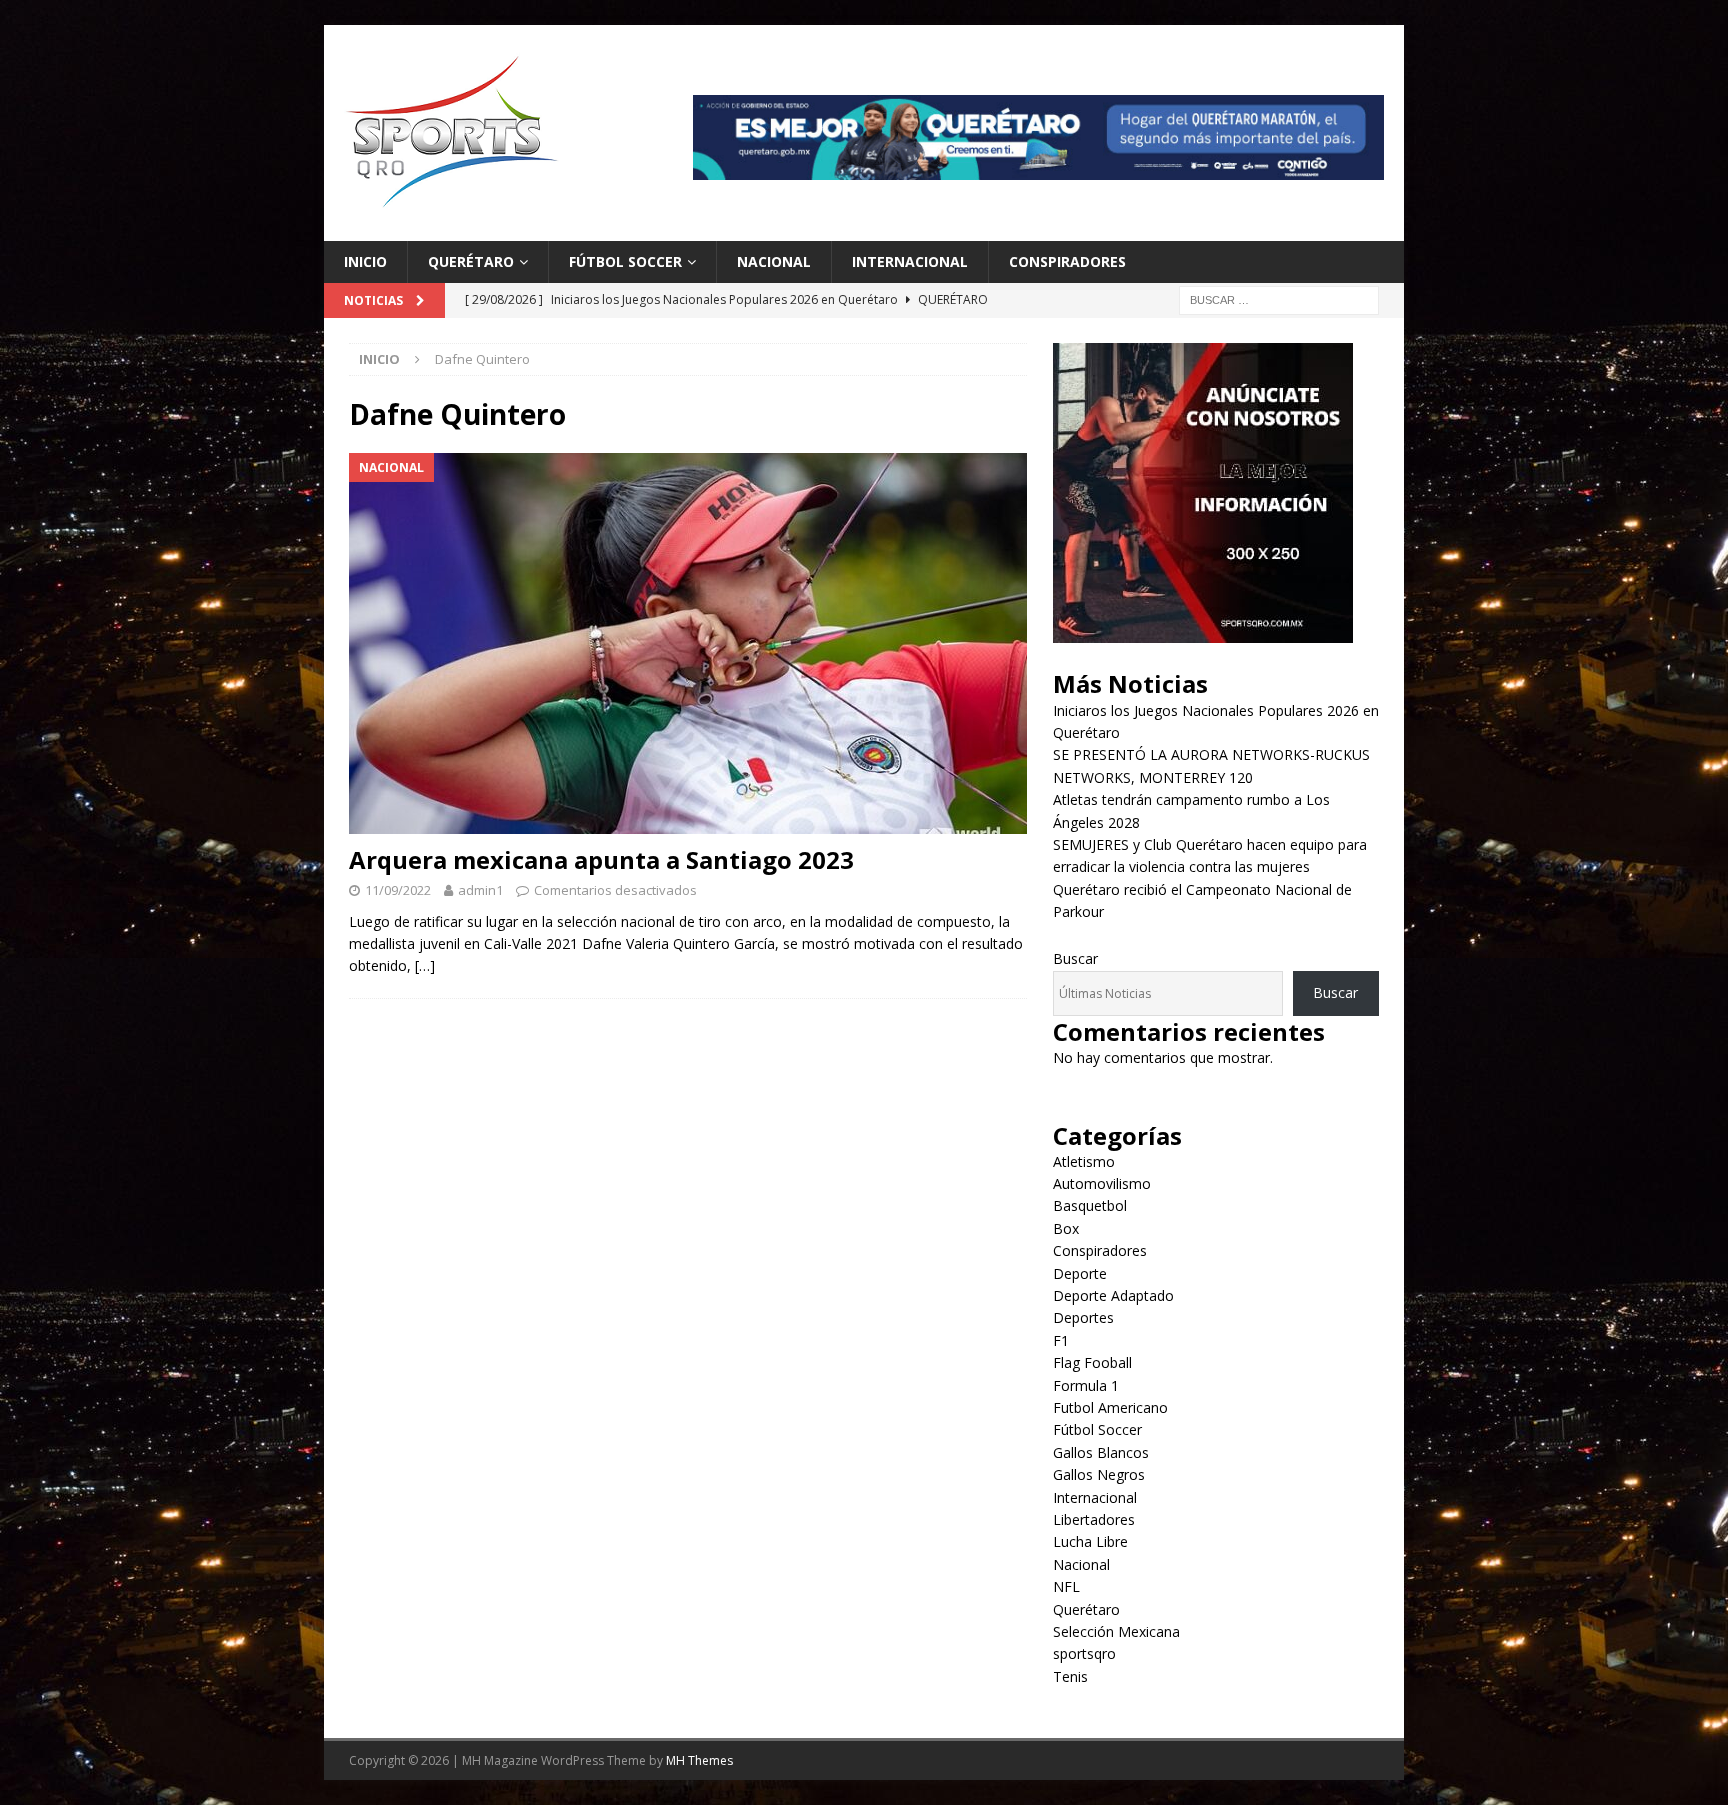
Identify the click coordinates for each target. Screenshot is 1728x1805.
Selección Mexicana (1116, 1631)
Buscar (1075, 958)
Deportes (1083, 1317)
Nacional (774, 261)
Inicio (365, 261)
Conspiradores (1067, 261)
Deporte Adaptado (1113, 1295)
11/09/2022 (398, 890)
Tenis (1070, 1676)
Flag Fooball (1092, 1362)
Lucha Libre (1090, 1541)
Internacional (910, 261)
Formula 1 (1086, 1385)
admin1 (480, 890)
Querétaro (471, 261)
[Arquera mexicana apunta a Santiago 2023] (688, 643)
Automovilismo (1102, 1183)
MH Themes (699, 1760)
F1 (1061, 1340)
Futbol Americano (1110, 1407)
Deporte (1080, 1273)
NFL (1066, 1586)
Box (1066, 1228)
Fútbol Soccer (625, 261)
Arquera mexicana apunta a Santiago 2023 (601, 859)
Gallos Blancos (1101, 1452)
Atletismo (1084, 1161)
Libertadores (1094, 1519)
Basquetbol (1090, 1205)
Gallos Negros (1099, 1474)
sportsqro (1084, 1653)
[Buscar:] (1279, 299)
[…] (425, 965)
